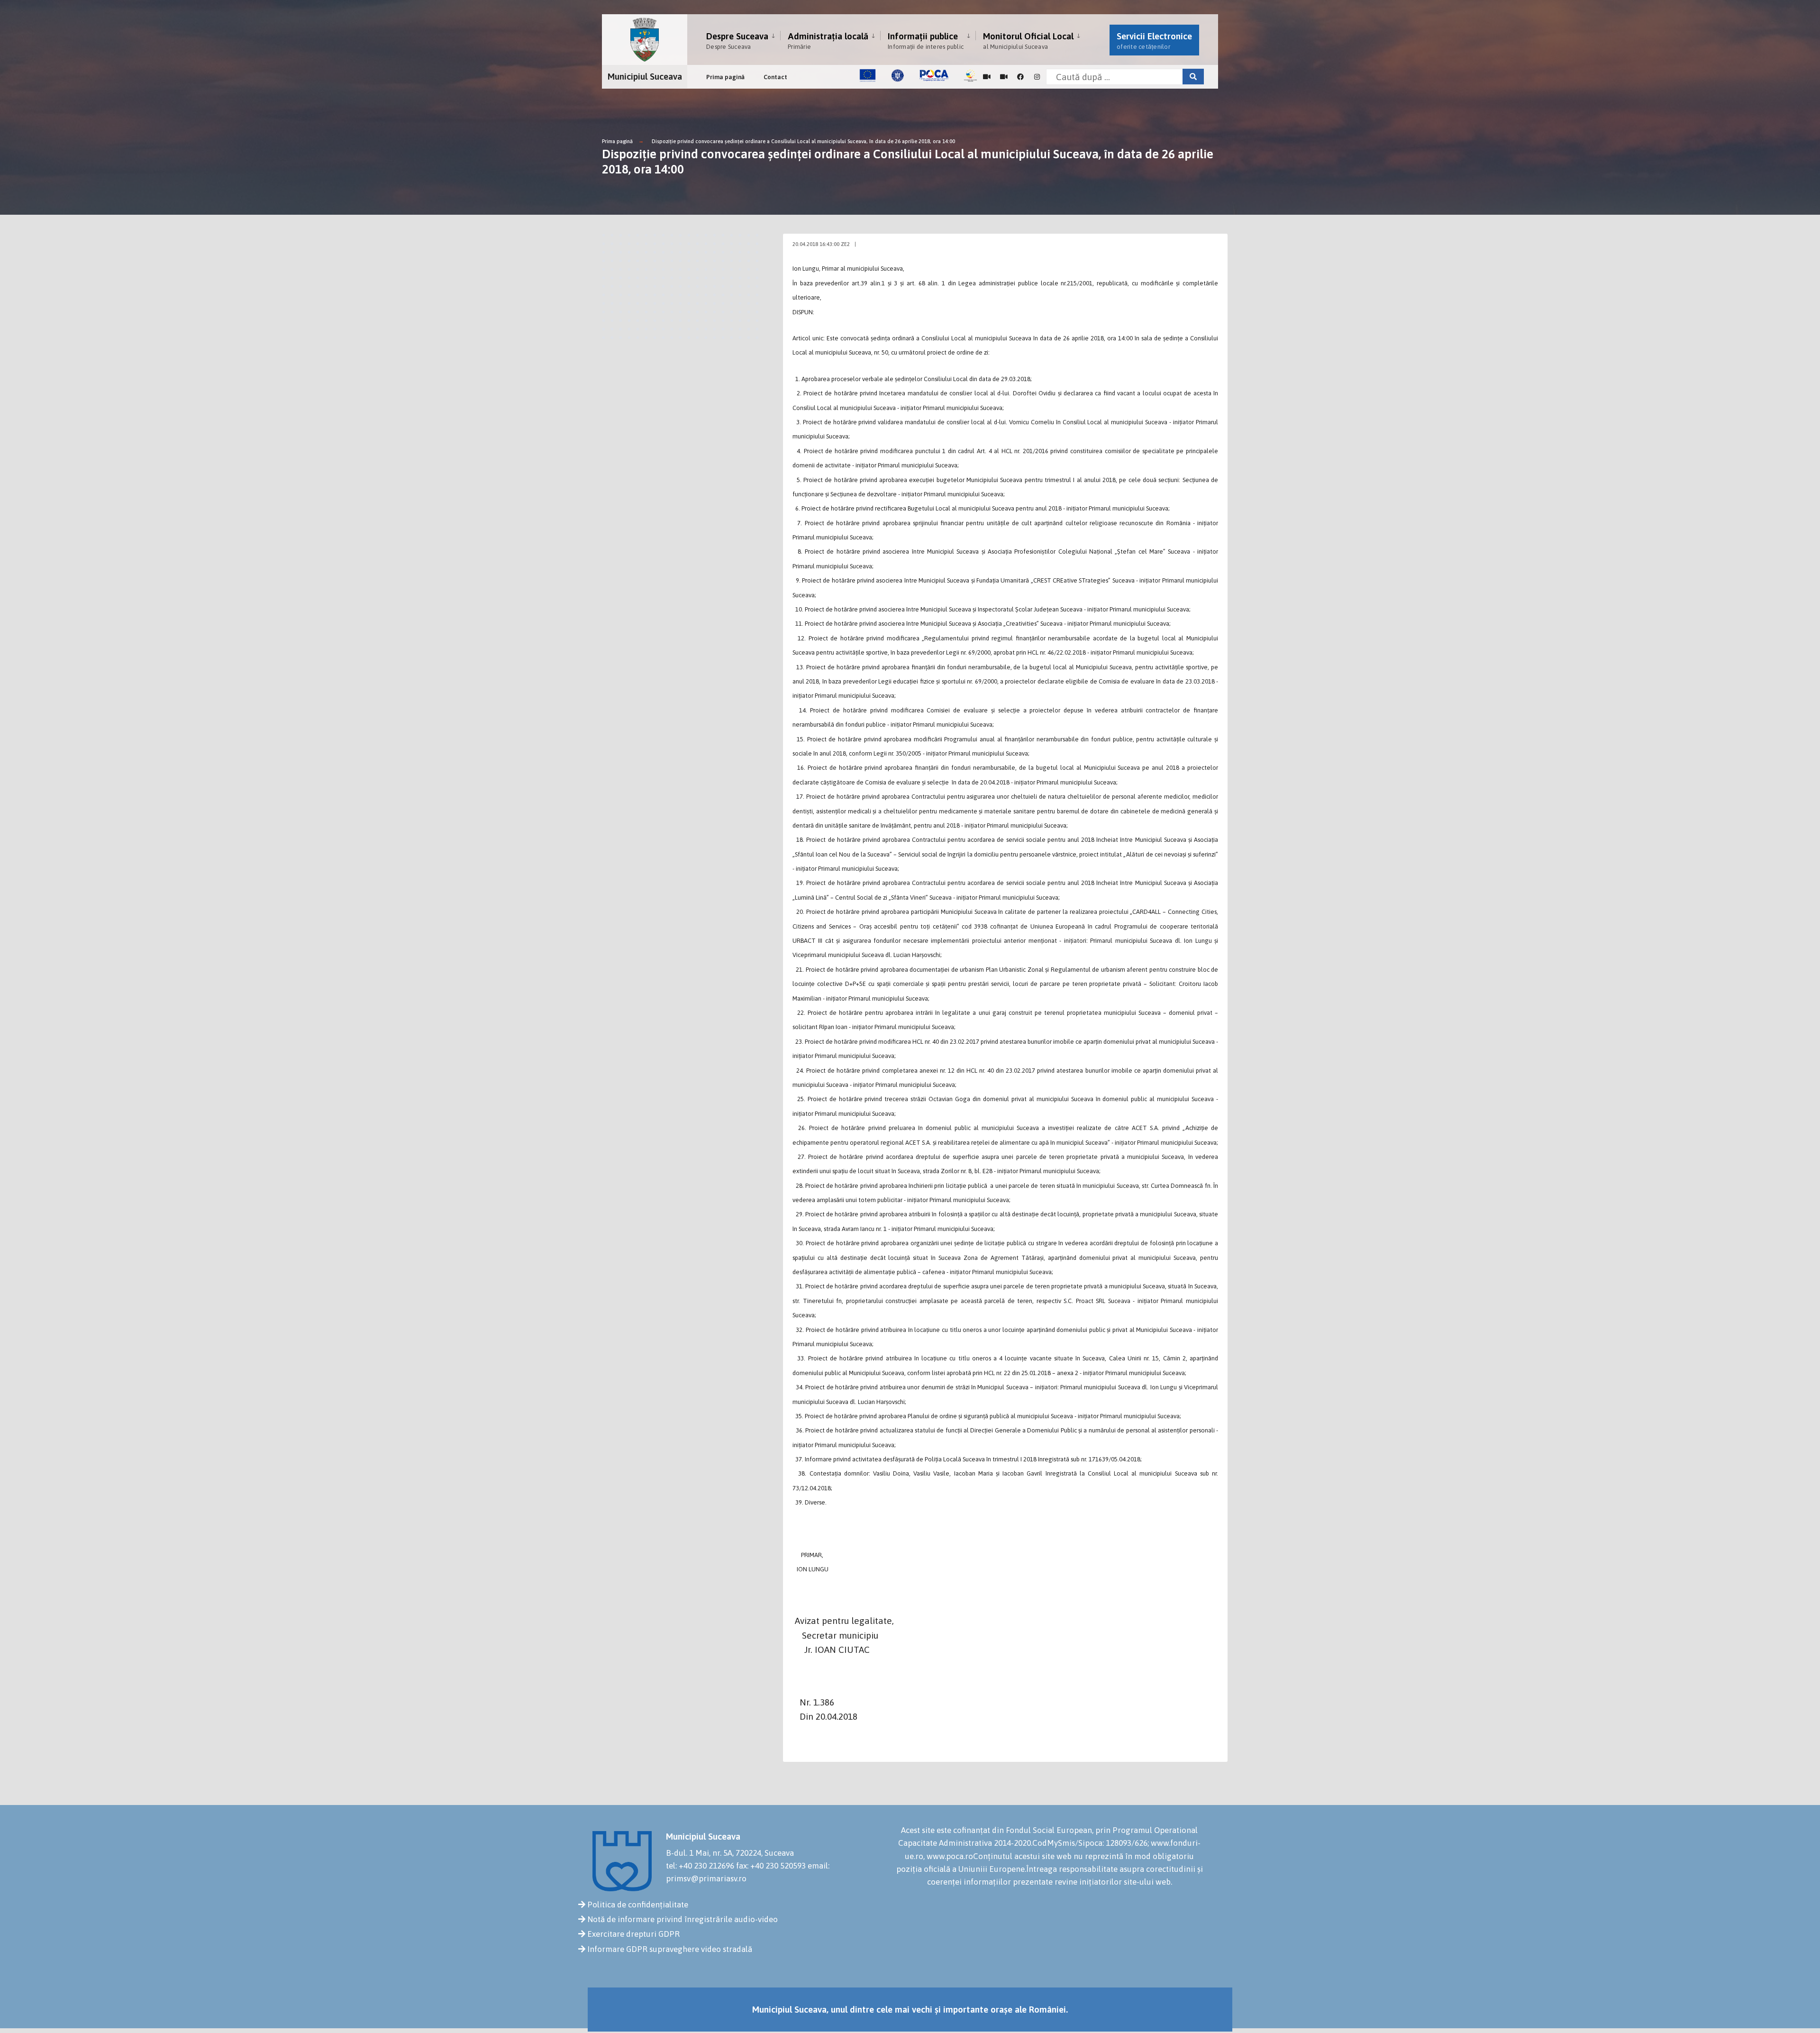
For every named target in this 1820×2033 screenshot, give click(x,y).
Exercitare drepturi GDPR (633, 1934)
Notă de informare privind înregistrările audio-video (682, 1919)
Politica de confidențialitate (638, 1905)
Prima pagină (725, 77)
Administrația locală (828, 41)
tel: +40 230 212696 (700, 1866)
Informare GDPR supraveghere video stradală (670, 1949)
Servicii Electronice (1154, 41)
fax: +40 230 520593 (771, 1866)
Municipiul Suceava (645, 76)
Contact (775, 77)
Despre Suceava (737, 41)
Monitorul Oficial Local (1028, 41)
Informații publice (926, 41)
